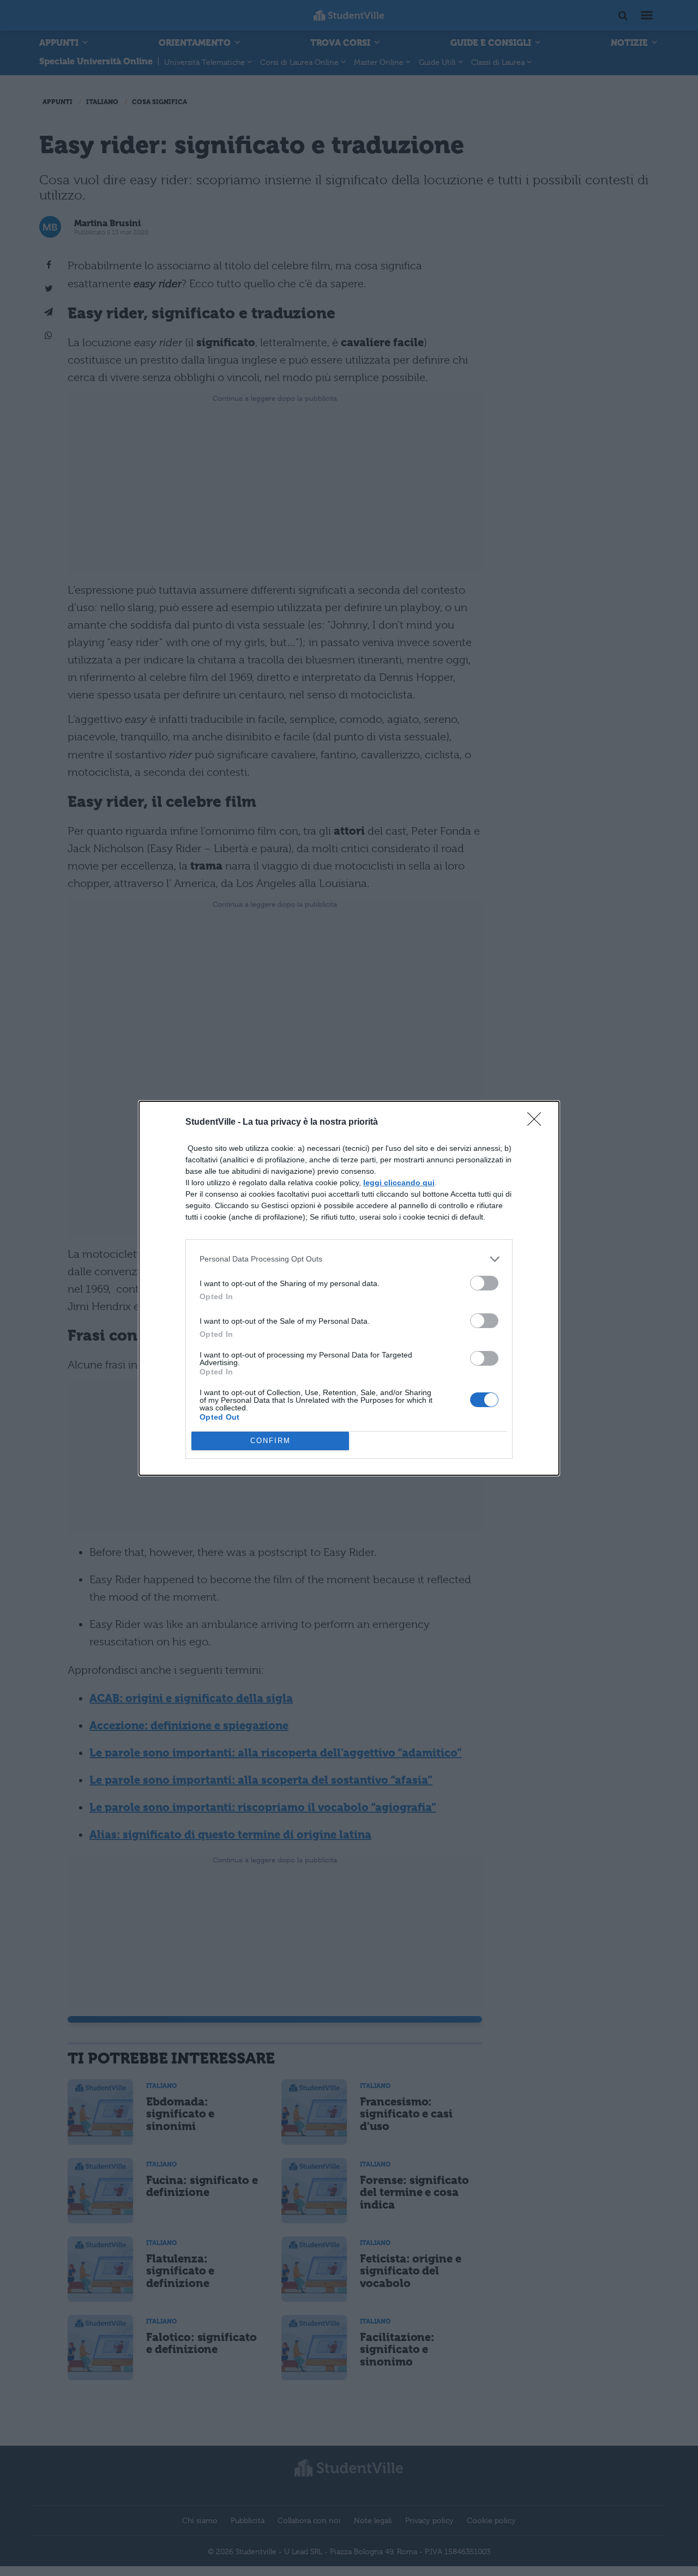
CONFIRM (270, 1441)
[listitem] (349, 1259)
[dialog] (349, 1288)
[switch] (484, 1283)
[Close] (538, 1123)
